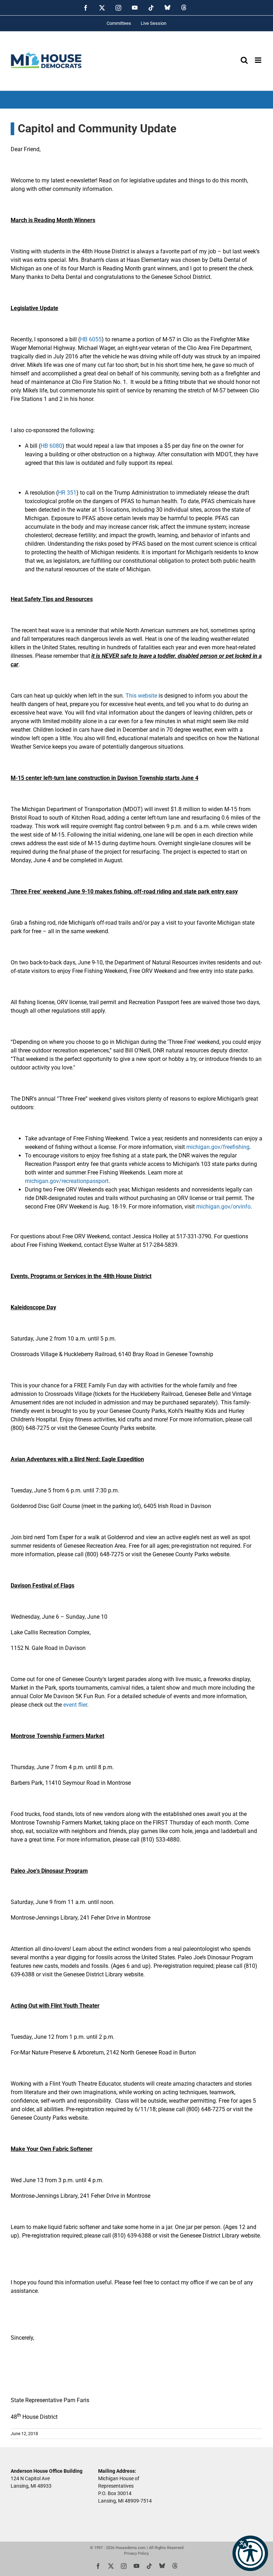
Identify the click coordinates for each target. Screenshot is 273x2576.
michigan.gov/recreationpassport (67, 1181)
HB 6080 (51, 446)
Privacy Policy (136, 2553)
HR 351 (67, 493)
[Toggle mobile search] (244, 60)
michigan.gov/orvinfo (223, 1207)
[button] (250, 2553)
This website (141, 696)
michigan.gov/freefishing (218, 1147)
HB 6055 (91, 339)
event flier (75, 1705)
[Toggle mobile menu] (259, 60)
